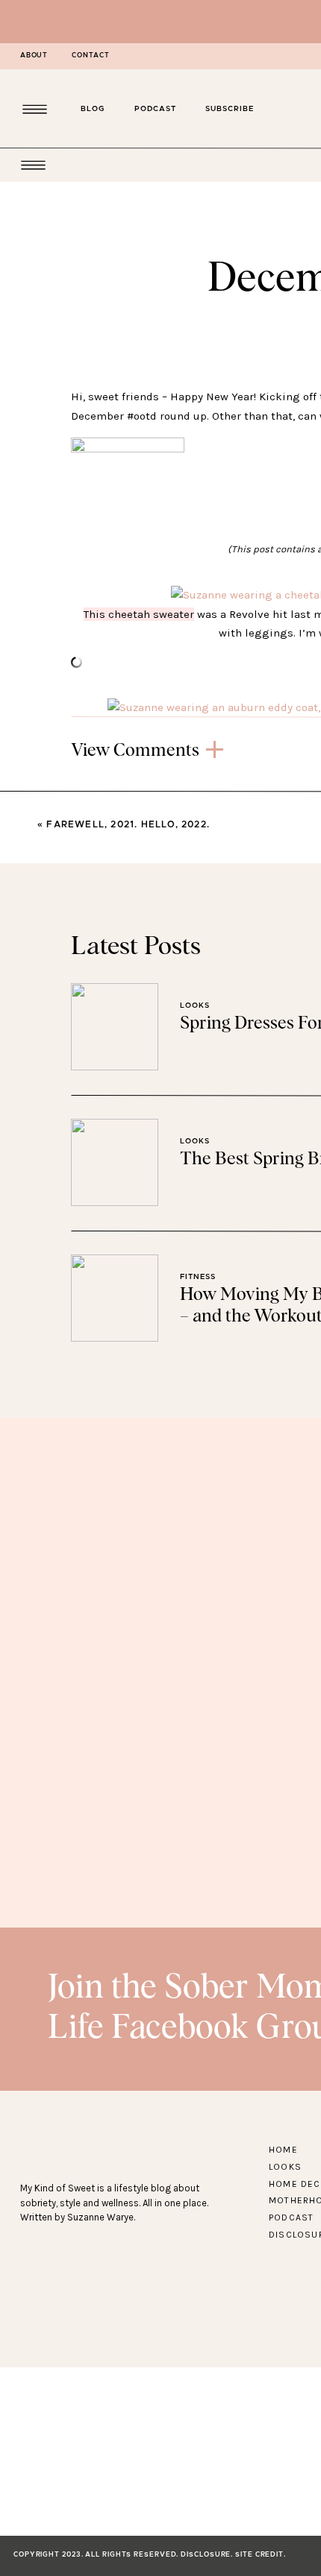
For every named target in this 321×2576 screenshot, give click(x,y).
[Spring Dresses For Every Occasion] (115, 1027)
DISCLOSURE (206, 2555)
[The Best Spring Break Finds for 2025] (115, 1162)
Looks (195, 1006)
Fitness (198, 1277)
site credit (259, 2555)
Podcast (291, 2217)
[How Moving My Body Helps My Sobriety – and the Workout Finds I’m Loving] (115, 1298)
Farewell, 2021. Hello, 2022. (128, 824)
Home (283, 2150)
